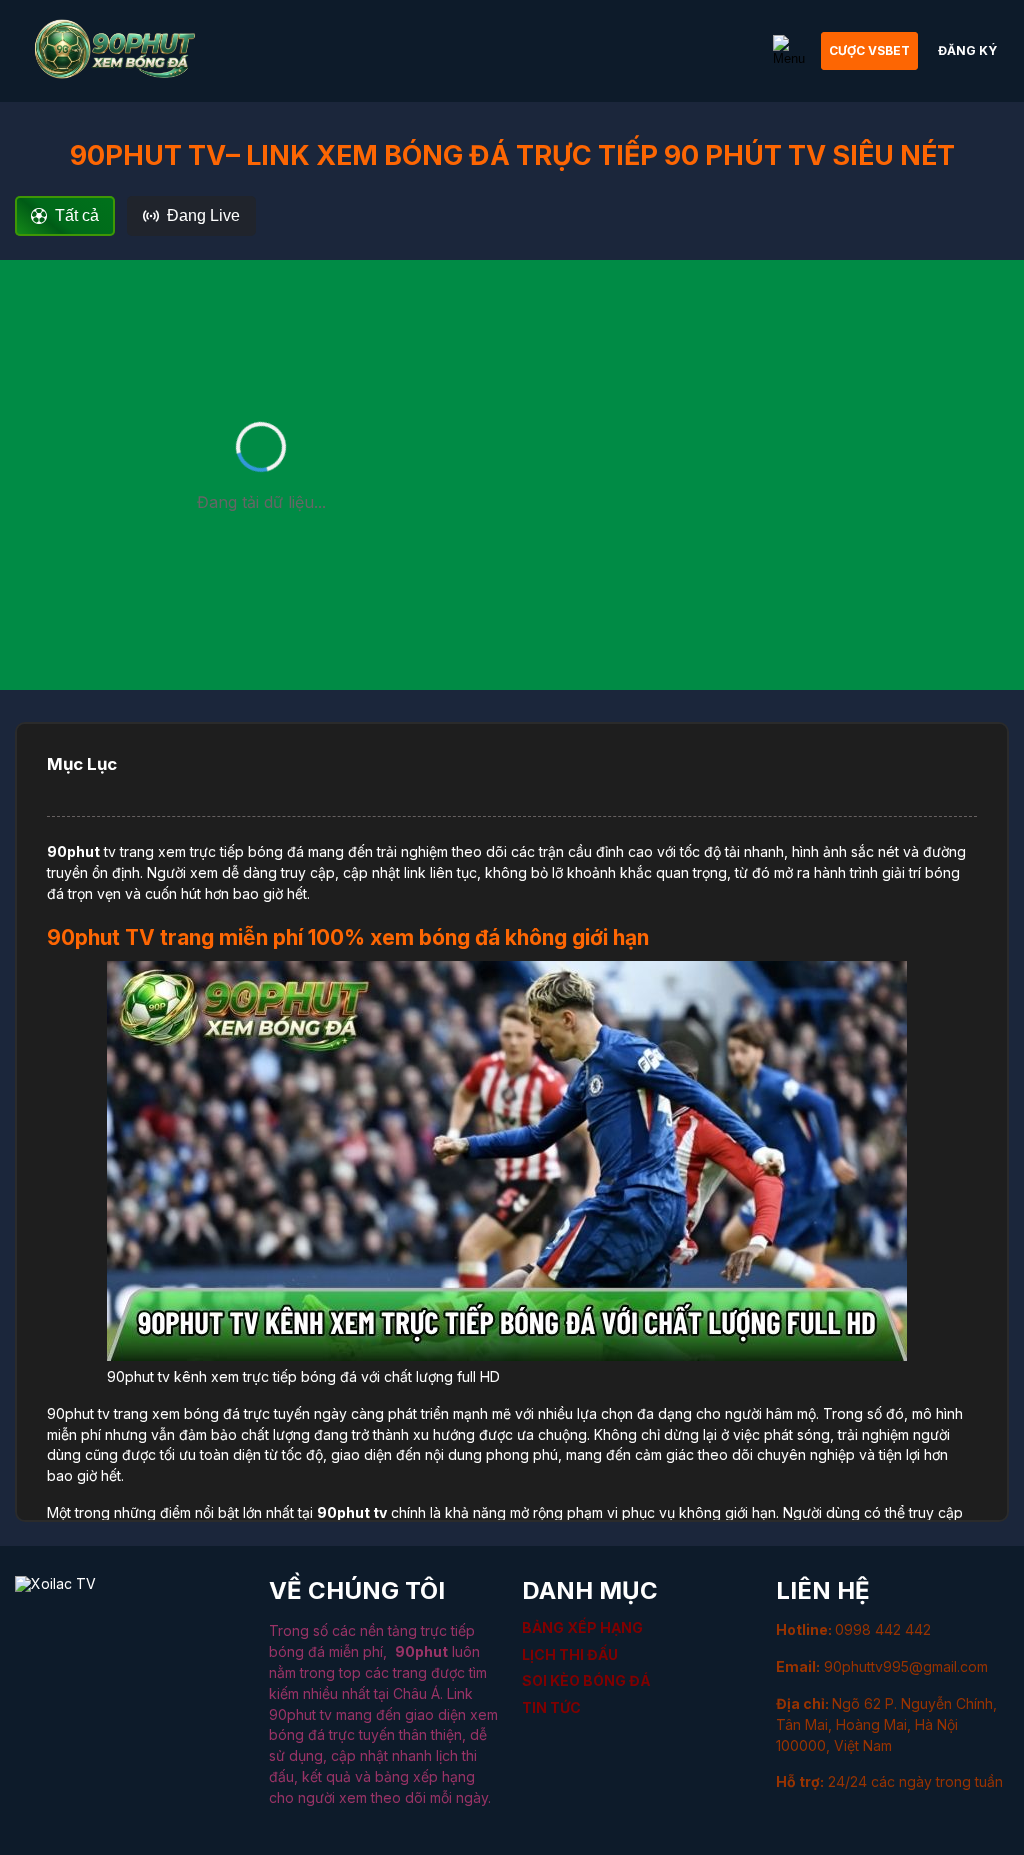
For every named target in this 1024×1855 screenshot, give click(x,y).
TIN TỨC (551, 1707)
